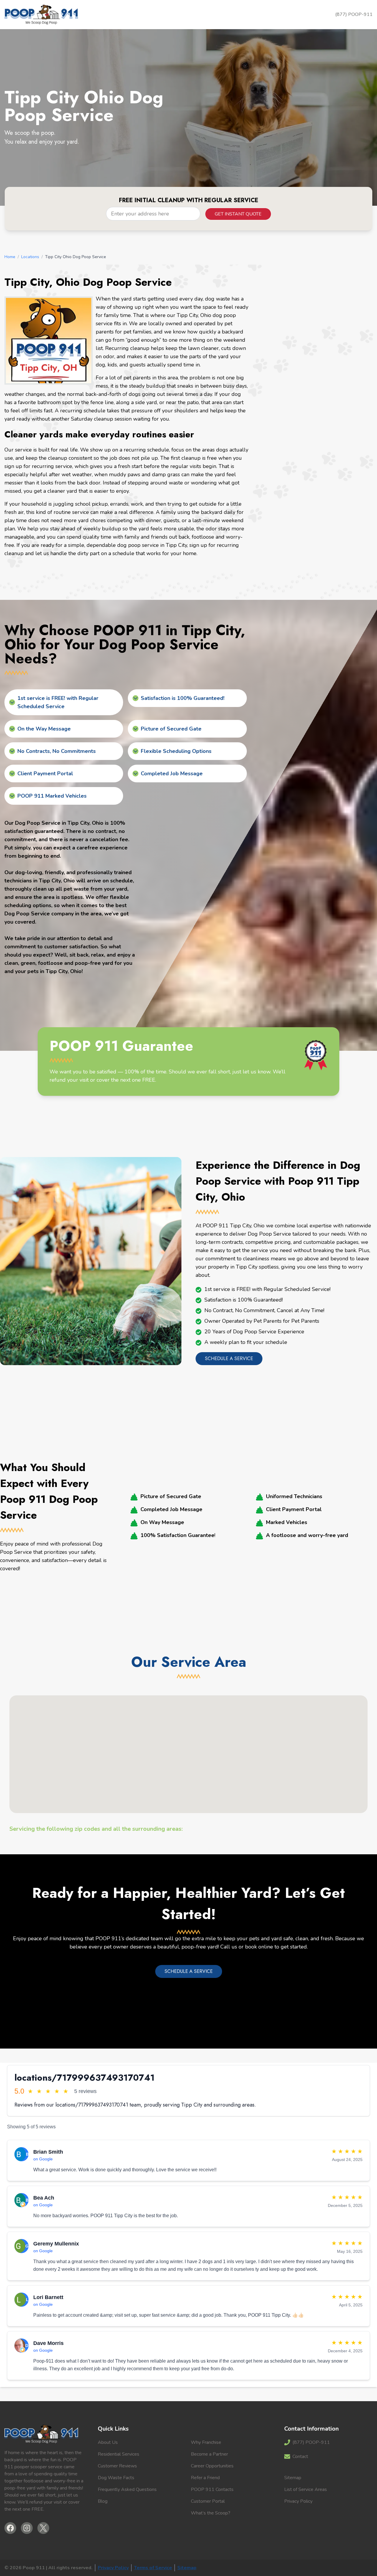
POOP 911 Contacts (212, 2489)
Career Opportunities (212, 2466)
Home (10, 257)
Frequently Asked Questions (127, 2489)
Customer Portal (208, 2501)
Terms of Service (153, 2568)
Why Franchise (206, 2442)
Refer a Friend (205, 2478)
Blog (103, 2501)
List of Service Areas (306, 2489)
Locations (30, 257)
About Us (108, 2442)
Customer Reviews (117, 2466)
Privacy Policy (298, 2501)
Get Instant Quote (238, 214)
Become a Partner (209, 2454)
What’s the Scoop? (211, 2513)
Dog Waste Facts (116, 2478)
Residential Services (119, 2454)
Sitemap (293, 2478)
